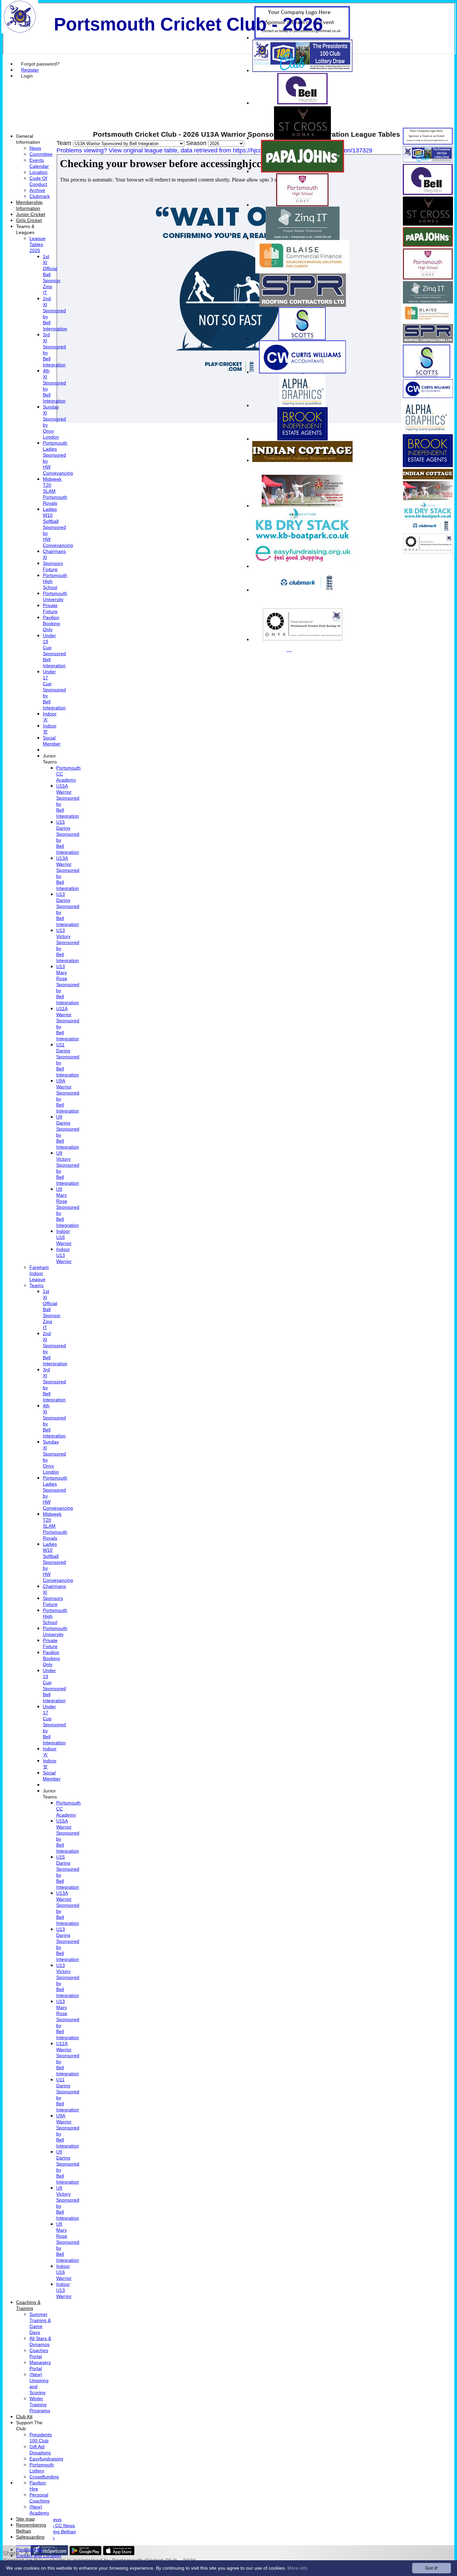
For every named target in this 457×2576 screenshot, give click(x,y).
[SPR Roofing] (303, 305)
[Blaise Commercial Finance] (302, 272)
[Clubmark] (303, 590)
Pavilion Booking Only (51, 623)
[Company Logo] (302, 38)
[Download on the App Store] (119, 2553)
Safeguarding (30, 2537)
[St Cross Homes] (302, 138)
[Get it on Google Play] (85, 2553)
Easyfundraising (46, 2459)
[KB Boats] (302, 539)
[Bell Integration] (303, 103)
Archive (37, 190)
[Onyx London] (303, 639)
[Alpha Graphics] (302, 405)
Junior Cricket (31, 214)
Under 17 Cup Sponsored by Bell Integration (54, 690)
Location (38, 172)
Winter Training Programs (40, 2405)
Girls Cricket (29, 220)
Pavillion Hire (30, 2550)
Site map (25, 2519)
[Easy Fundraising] (302, 566)
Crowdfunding (44, 2477)
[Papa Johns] (303, 171)
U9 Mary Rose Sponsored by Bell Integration (68, 1207)
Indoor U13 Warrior (64, 1255)
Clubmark (40, 196)
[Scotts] (302, 338)
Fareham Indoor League (39, 1273)
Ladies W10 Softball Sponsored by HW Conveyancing (58, 527)
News (35, 148)
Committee (41, 154)
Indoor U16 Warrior (64, 1237)
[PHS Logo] (302, 205)
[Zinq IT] (303, 238)
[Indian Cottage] (302, 460)
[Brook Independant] (303, 439)
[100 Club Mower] (302, 70)
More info (297, 2568)
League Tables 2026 (37, 244)
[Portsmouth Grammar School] (302, 506)
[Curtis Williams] (302, 372)
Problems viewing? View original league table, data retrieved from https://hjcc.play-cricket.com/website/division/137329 (214, 150)
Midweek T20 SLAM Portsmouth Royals (55, 491)
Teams (36, 1285)
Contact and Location (39, 2556)
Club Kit (24, 2417)
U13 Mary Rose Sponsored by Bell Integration (68, 984)
